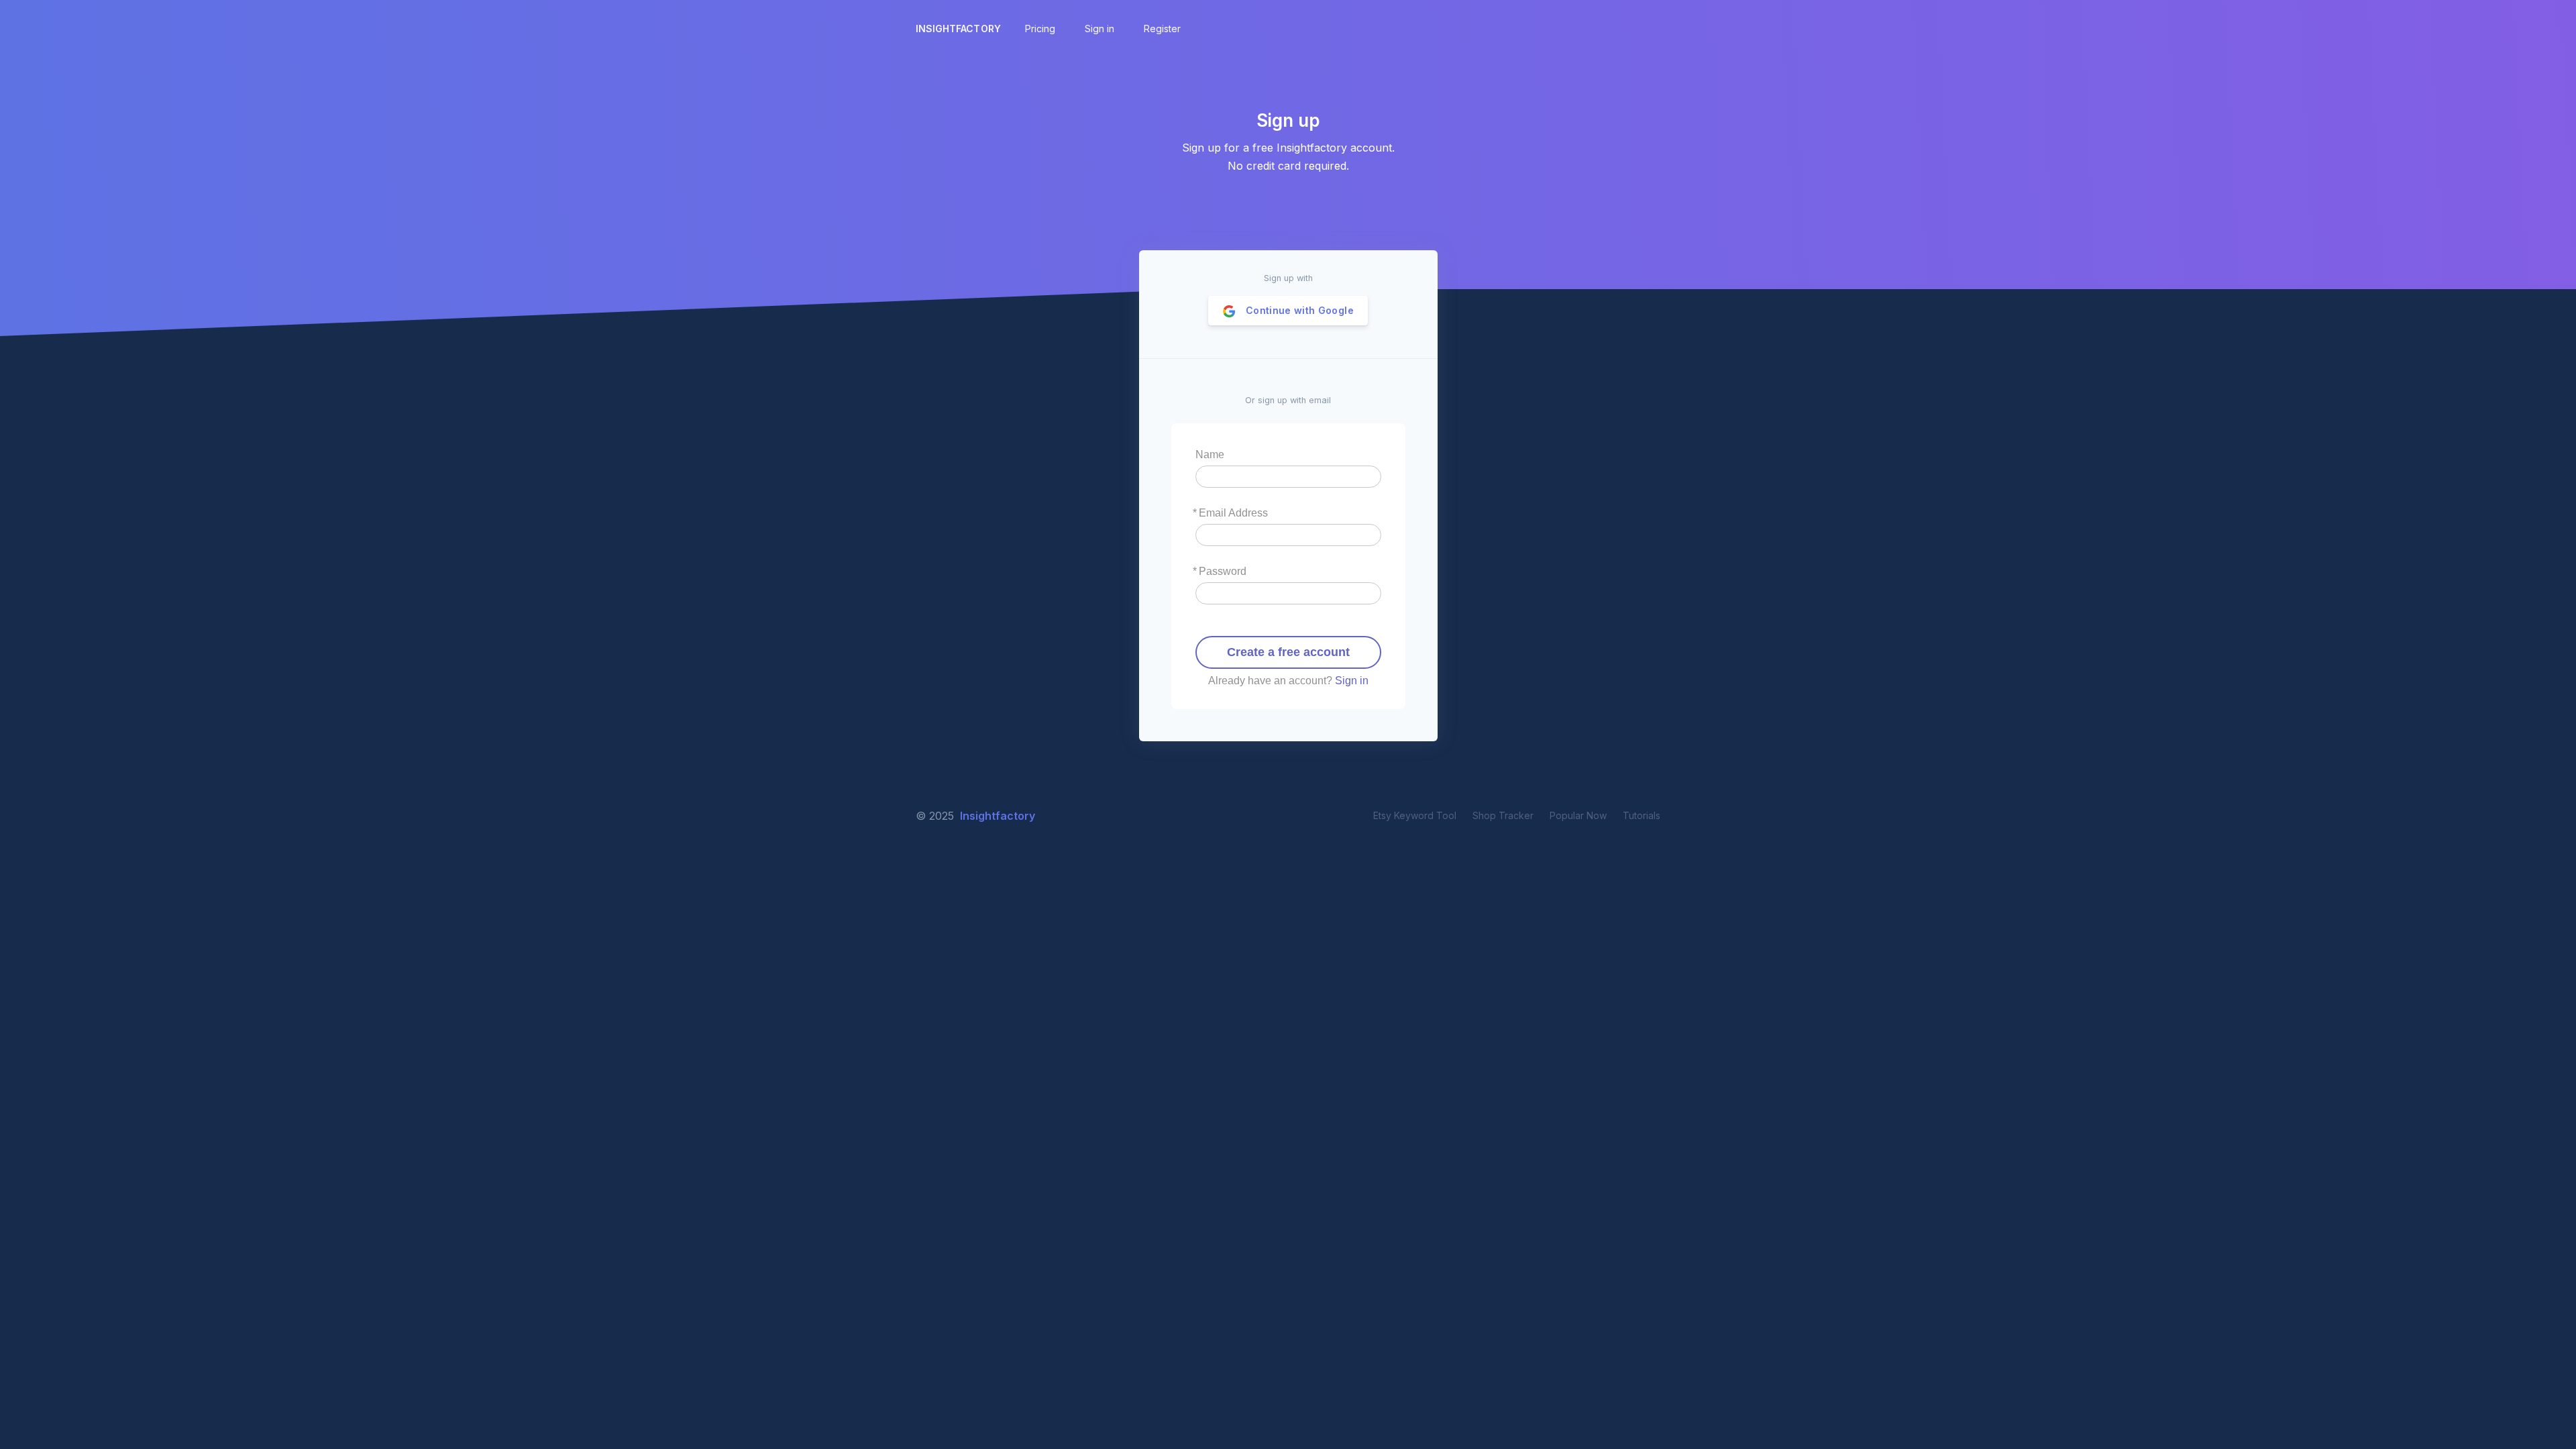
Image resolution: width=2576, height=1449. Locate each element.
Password (1223, 571)
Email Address (1233, 513)
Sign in (1352, 681)
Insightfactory (958, 29)
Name (1210, 454)
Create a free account (1288, 652)
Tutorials (1642, 815)
